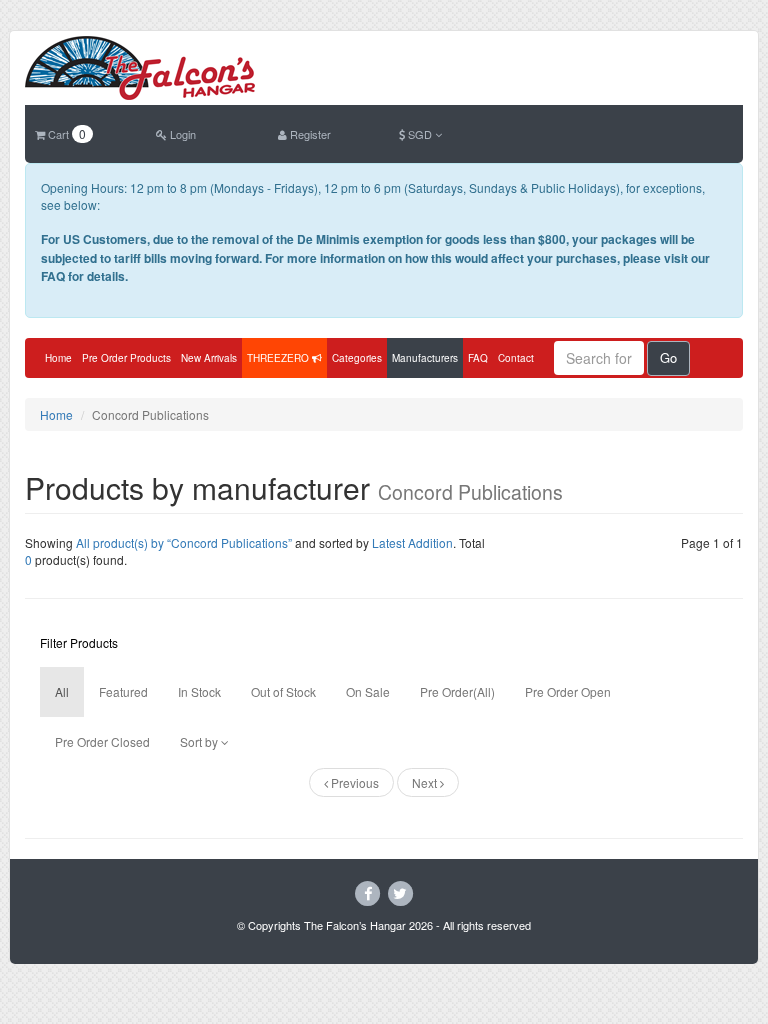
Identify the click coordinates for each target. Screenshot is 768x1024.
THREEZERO (279, 358)
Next (426, 782)
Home (58, 358)
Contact (516, 358)
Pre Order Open (568, 691)
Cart (65, 134)
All (62, 691)
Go (668, 357)
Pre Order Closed (102, 741)
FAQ (478, 358)
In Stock (199, 691)
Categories (357, 358)
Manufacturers (425, 358)
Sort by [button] (200, 741)
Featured (123, 691)
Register (309, 134)
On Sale (368, 691)
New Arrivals (209, 358)
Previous (353, 782)
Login (181, 134)
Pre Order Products (126, 358)
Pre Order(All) (457, 691)
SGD (420, 134)
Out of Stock (283, 691)
